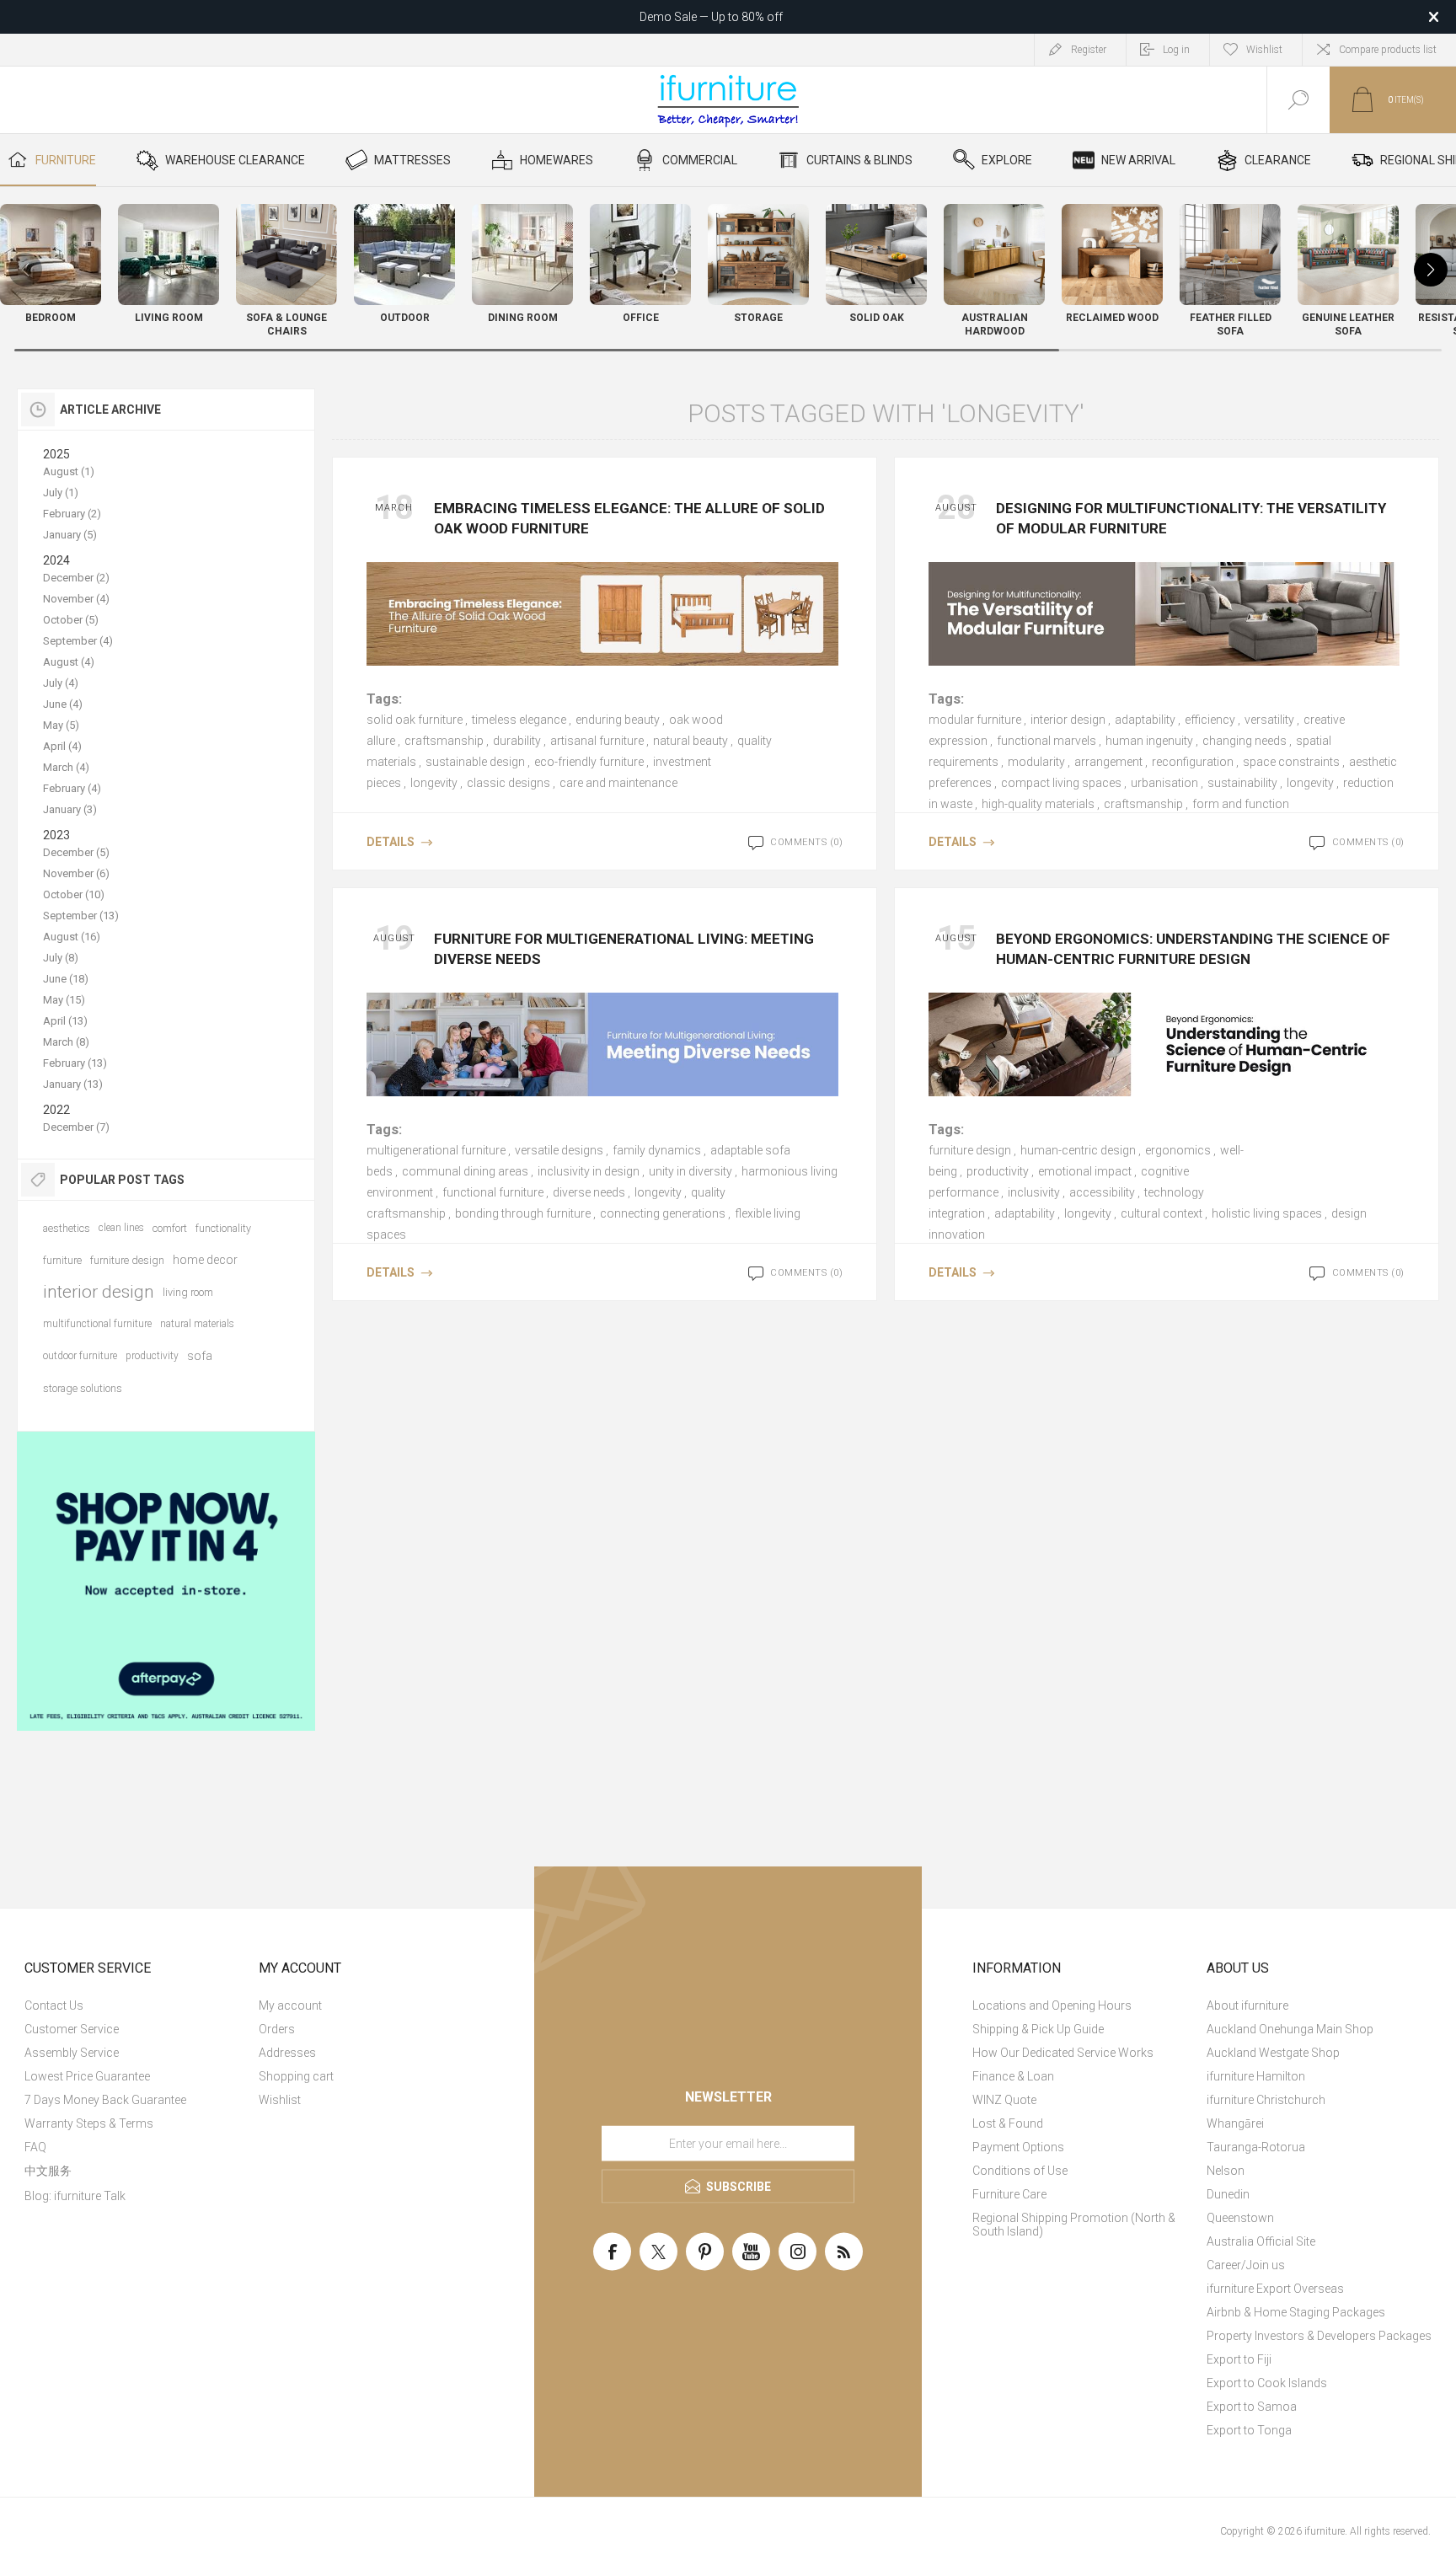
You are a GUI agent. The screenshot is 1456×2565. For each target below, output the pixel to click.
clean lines (121, 1228)
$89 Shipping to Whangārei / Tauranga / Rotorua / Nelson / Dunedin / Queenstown (711, 17)
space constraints (1291, 762)
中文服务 (48, 2171)
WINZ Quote (1004, 2100)
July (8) (61, 958)
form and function (1241, 804)
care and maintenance (618, 783)
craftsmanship (444, 741)
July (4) (61, 683)
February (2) (72, 514)
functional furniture (493, 1192)
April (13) (65, 1021)
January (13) (73, 1084)
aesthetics (67, 1228)
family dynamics (657, 1150)
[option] (166, 1581)
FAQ (35, 2147)
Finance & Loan (1013, 2076)
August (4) (69, 662)
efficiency (1210, 720)
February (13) (75, 1063)
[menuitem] (139, 2005)
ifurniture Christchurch (1266, 2100)
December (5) (76, 852)
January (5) (70, 535)
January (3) (70, 809)
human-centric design (1078, 1150)
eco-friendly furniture (589, 762)
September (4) (78, 641)
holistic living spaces (1267, 1213)
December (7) (76, 1127)
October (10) (74, 894)
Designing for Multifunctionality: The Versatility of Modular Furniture (1191, 518)
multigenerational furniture (436, 1150)
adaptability (1145, 720)
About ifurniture (1247, 2005)
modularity (1036, 762)
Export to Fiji (1239, 2359)
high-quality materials (1038, 804)
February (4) (72, 788)
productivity (998, 1171)
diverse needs (589, 1192)
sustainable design (475, 762)
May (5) (61, 725)
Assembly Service (72, 2053)
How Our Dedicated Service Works (1063, 2053)
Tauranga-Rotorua (1256, 2147)
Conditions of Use (1020, 2171)
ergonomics (1178, 1150)
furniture (62, 1260)
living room (188, 1292)
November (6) (76, 873)
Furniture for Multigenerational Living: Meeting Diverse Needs (624, 949)
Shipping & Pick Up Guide (1038, 2029)
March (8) (66, 1042)
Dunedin (1228, 2194)
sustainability (1242, 783)
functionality (223, 1228)
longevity (434, 783)
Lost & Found (1008, 2123)
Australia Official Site (1261, 2241)
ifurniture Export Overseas (1275, 2289)
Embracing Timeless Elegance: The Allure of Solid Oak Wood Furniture (629, 518)
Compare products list (1388, 50)
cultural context (1162, 1213)
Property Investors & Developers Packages (1319, 2336)
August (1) (69, 471)
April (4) (62, 746)
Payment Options (1018, 2147)
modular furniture (975, 720)
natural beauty (691, 741)
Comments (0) (806, 842)
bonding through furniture (523, 1213)
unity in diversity (691, 1171)
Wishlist (280, 2100)
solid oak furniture (415, 720)
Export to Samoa (1252, 2407)
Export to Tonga (1249, 2430)
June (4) (63, 704)
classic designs (509, 783)
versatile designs (559, 1150)
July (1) (61, 493)
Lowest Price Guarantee (87, 2076)
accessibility (1102, 1192)
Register (1089, 50)
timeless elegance (519, 720)
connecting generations (663, 1213)
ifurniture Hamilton (1256, 2076)
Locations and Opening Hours (1052, 2005)
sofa (200, 1356)
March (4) (66, 767)
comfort (170, 1228)
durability (517, 741)
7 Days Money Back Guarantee (105, 2100)
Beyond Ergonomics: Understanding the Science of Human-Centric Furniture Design (1193, 949)
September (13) (81, 916)
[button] (1431, 270)
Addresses (287, 2053)
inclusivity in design (589, 1171)
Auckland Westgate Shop (1273, 2053)
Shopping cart (296, 2076)
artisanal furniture (597, 741)
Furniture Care (1009, 2194)
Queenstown (1240, 2218)
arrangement (1108, 762)
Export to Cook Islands (1267, 2383)
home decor (205, 1260)
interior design (1068, 720)
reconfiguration (1193, 762)
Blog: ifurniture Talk (75, 2196)
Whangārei (1235, 2123)
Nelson (1226, 2171)
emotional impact (1085, 1171)
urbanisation (1164, 783)
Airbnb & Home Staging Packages (1296, 2312)
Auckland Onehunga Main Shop (1290, 2029)
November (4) (76, 599)
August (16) (72, 937)
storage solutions (83, 1388)
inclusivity (1034, 1192)
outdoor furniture (80, 1356)
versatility (1269, 720)
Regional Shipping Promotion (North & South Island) (1074, 2225)
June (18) (66, 979)
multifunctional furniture (97, 1324)
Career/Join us (1246, 2265)
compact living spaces (1061, 783)
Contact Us (54, 2005)
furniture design (970, 1150)
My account (290, 2005)
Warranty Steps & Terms (89, 2123)
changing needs (1245, 741)
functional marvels (1046, 741)
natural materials (197, 1324)
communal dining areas (465, 1171)
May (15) (64, 1000)
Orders (277, 2029)
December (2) (76, 578)
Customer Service (72, 2029)
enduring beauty (618, 720)
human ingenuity (1149, 741)
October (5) (71, 620)
